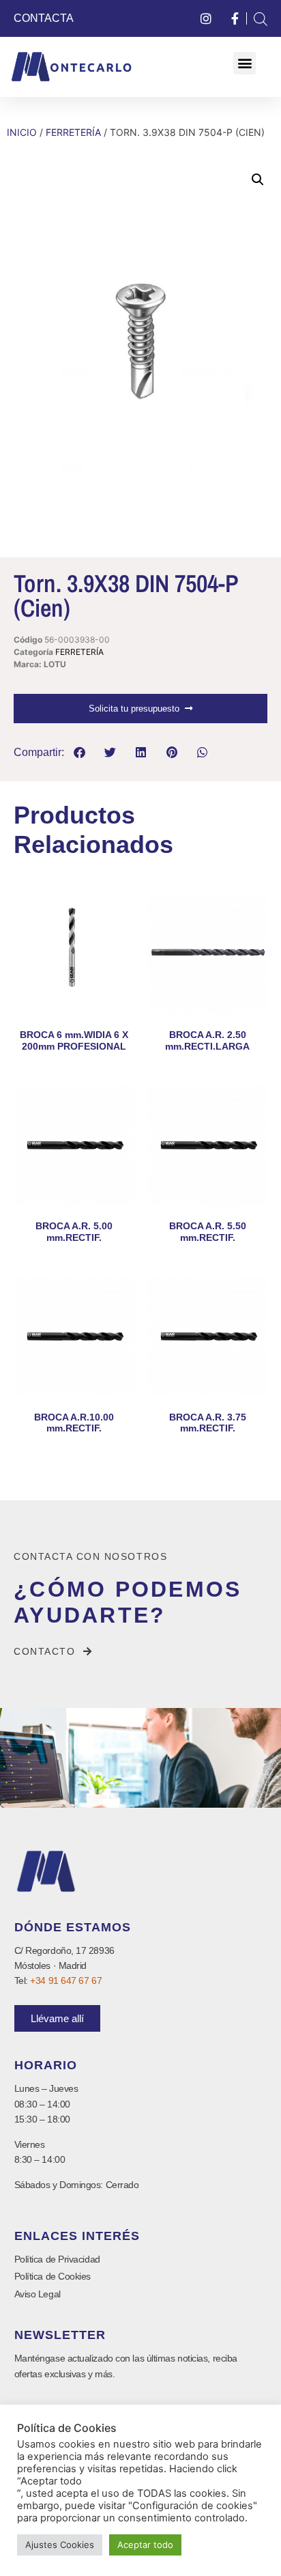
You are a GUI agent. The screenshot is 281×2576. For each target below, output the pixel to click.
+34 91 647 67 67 (66, 1980)
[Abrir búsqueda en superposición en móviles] (261, 19)
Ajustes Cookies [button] (60, 2545)
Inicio (22, 132)
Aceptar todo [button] (145, 2545)
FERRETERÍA (73, 132)
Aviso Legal (38, 2294)
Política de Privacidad (57, 2259)
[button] (245, 63)
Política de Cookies (53, 2276)
